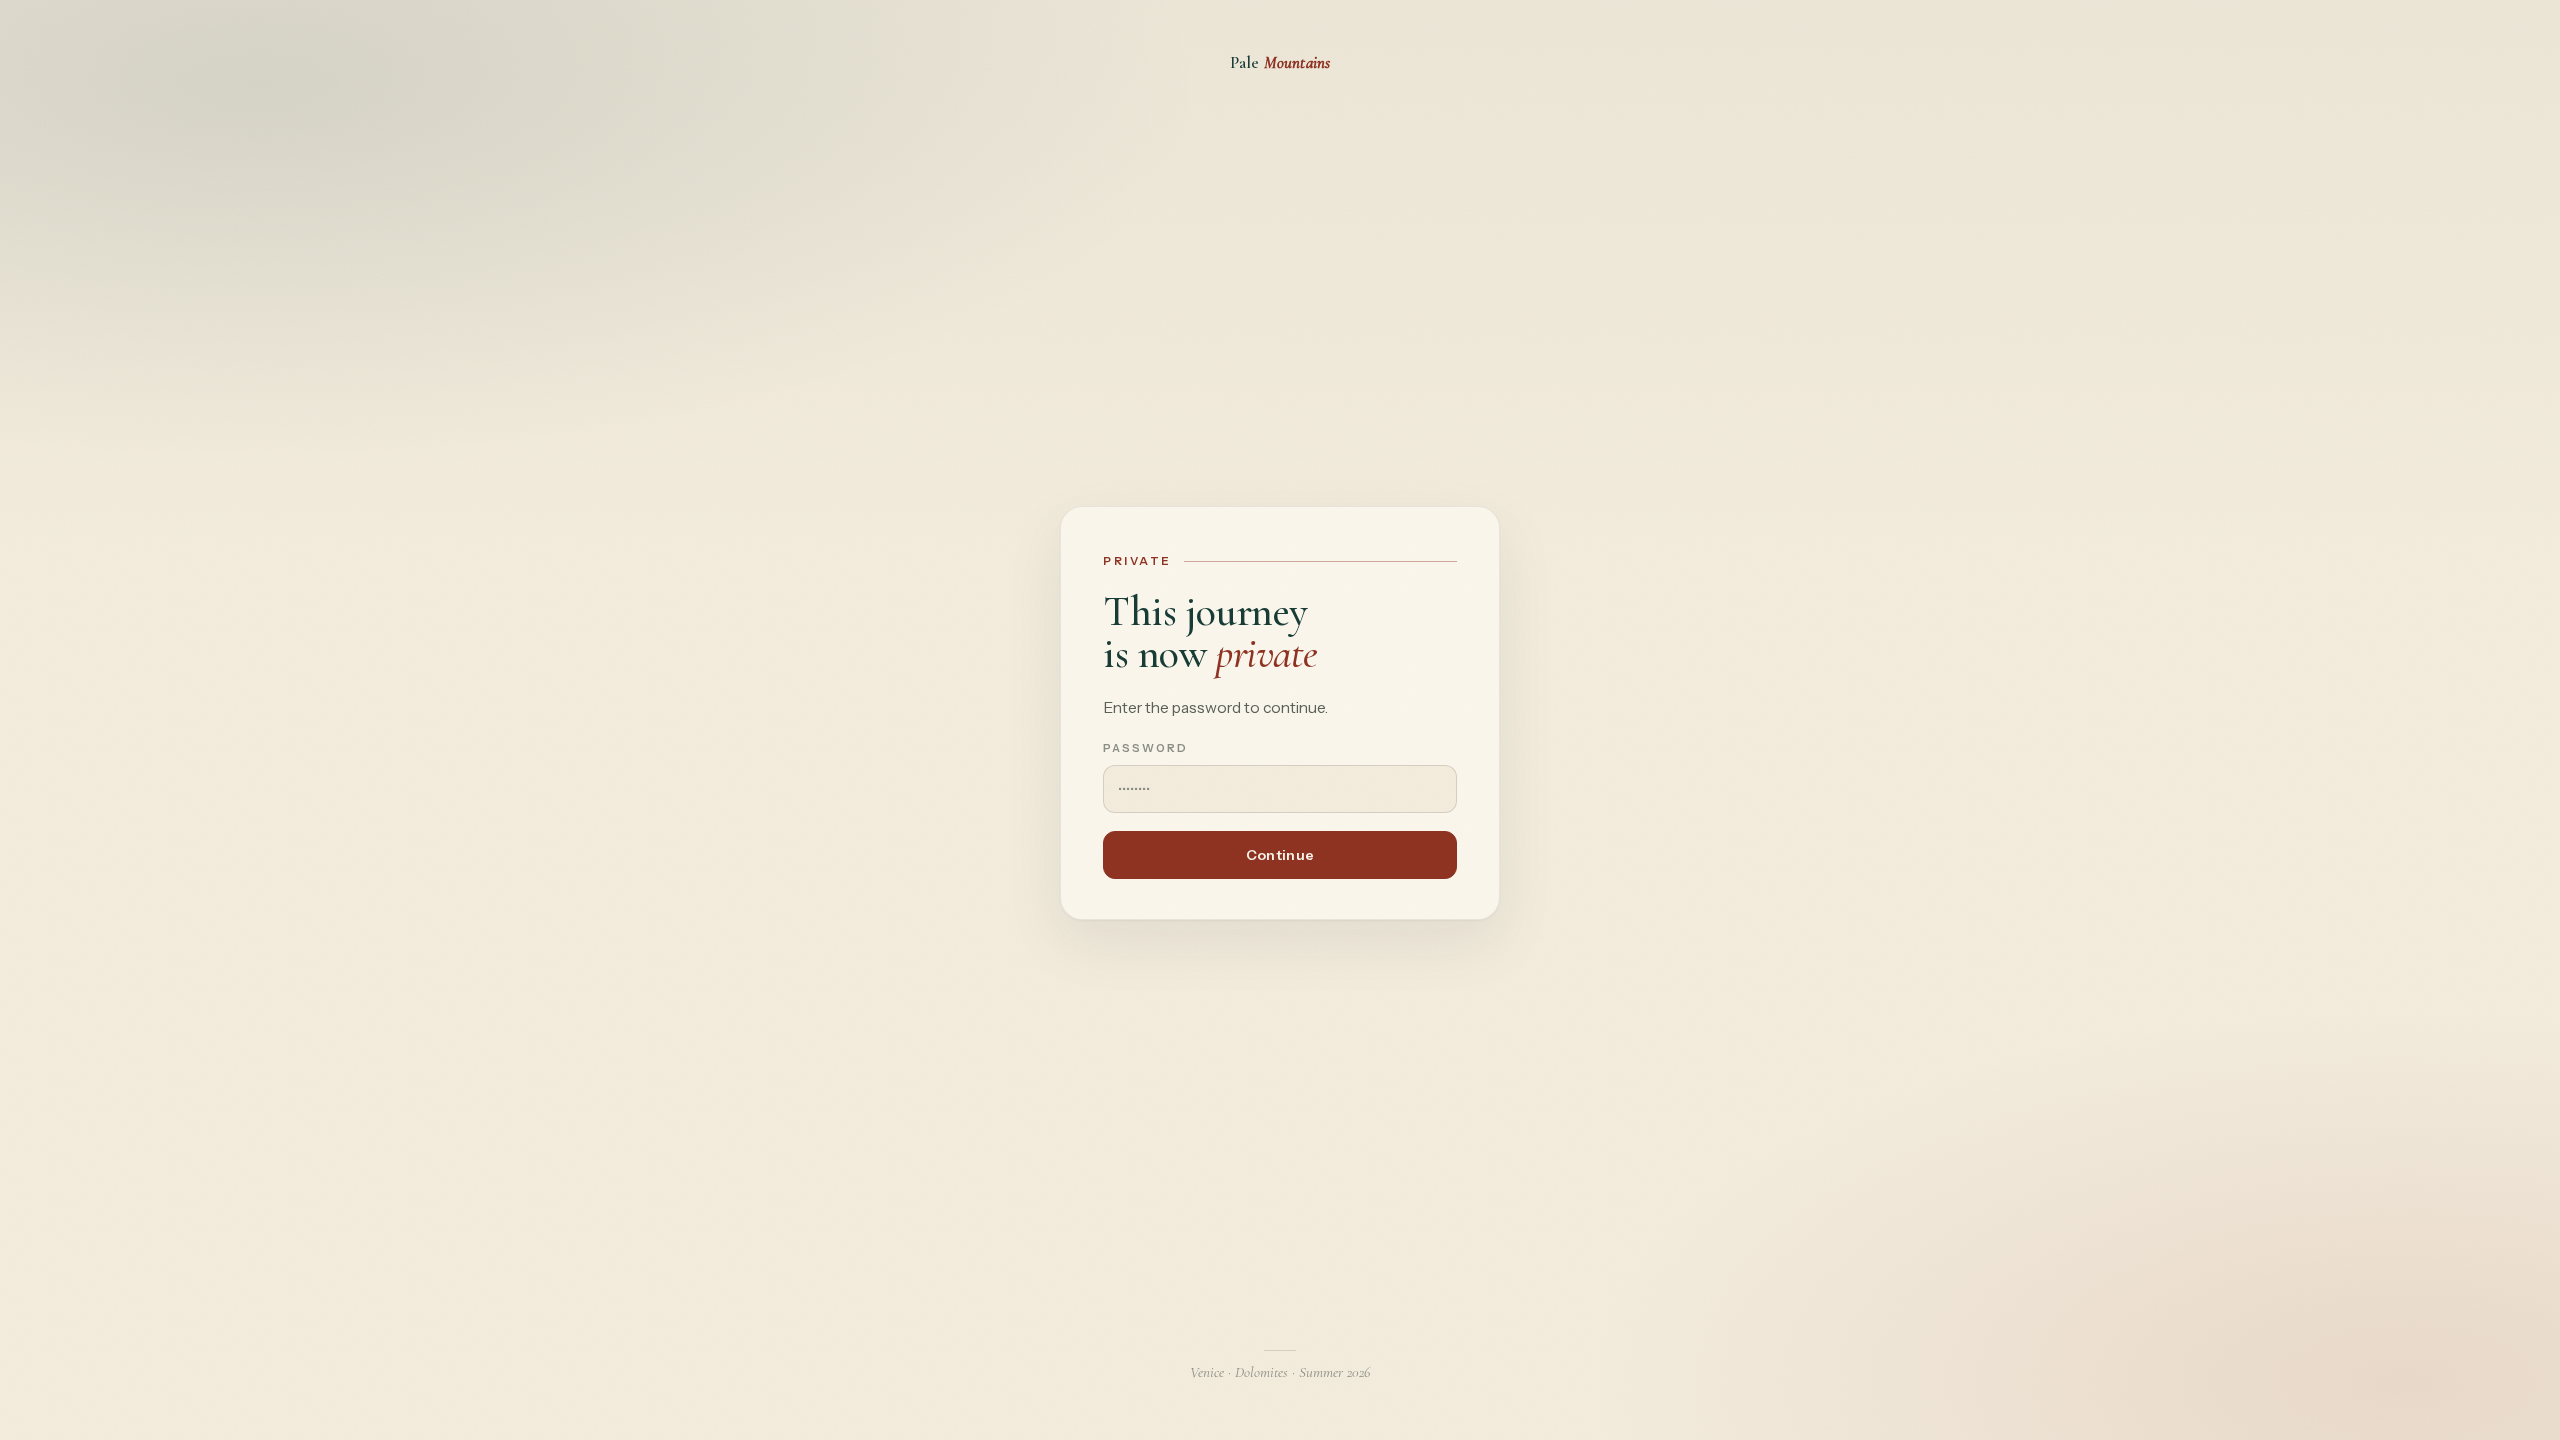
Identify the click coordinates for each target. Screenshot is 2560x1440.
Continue (1280, 855)
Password (1145, 748)
